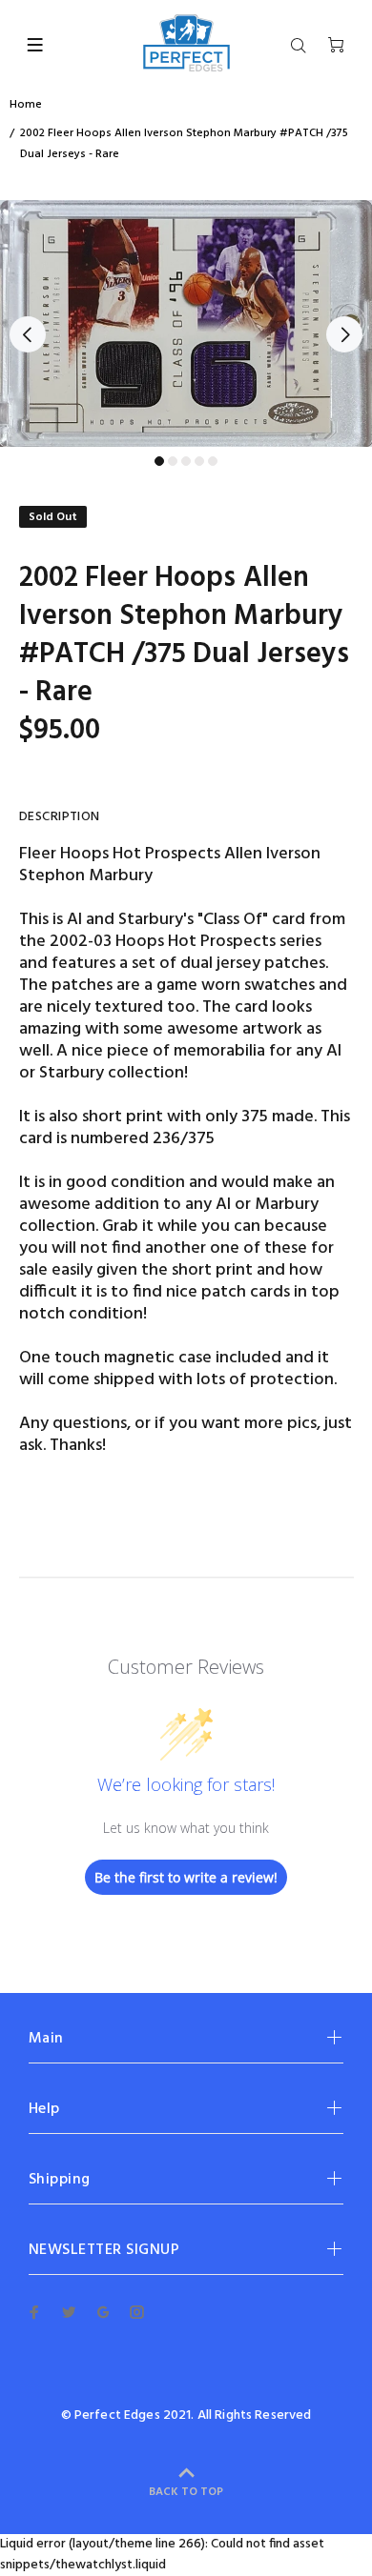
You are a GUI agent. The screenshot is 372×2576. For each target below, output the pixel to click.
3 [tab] (186, 461)
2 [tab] (173, 461)
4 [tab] (199, 461)
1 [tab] (159, 461)
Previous (28, 334)
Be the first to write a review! (186, 1877)
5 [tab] (213, 461)
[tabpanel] (186, 323)
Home (26, 105)
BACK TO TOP (186, 2492)
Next (344, 334)
